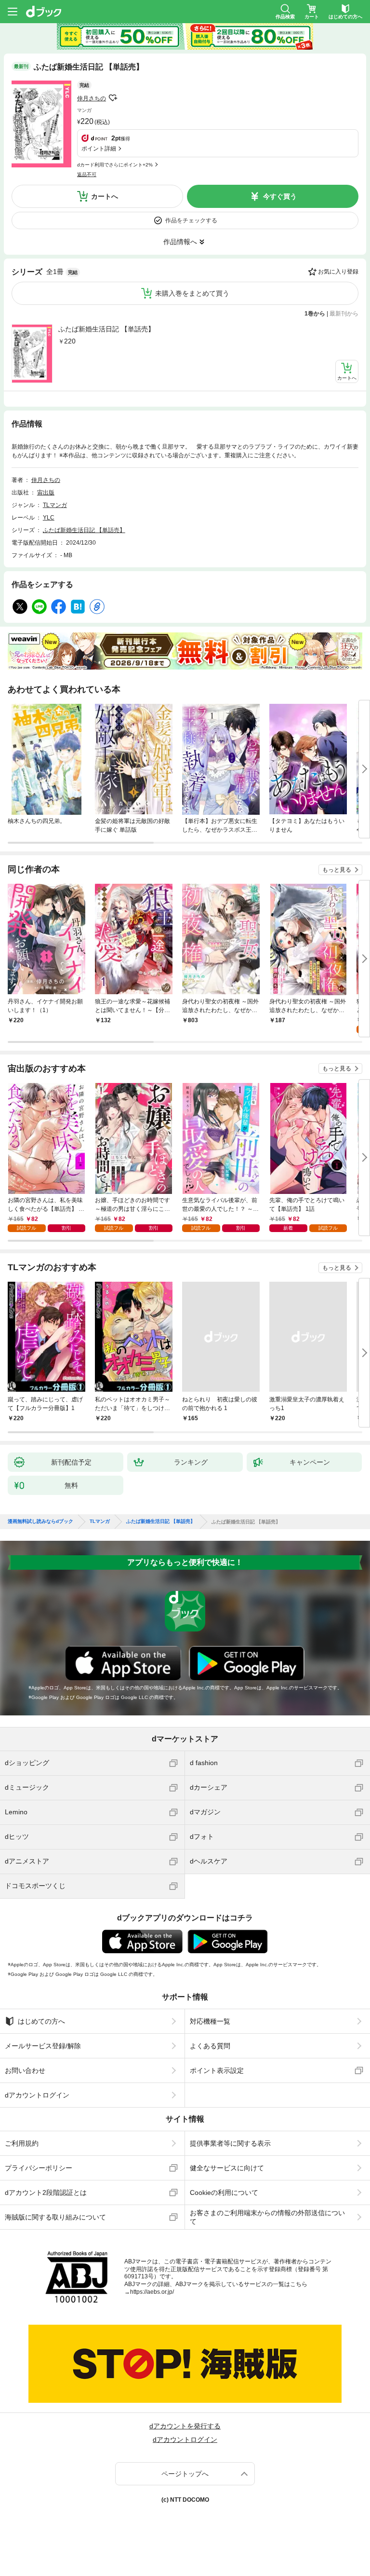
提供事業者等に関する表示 (230, 2143)
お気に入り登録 (338, 272)
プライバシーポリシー (39, 2168)
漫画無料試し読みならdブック (40, 1521)
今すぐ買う (280, 196)
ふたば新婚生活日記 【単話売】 (106, 329)
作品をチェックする (191, 220)
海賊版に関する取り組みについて (55, 2217)
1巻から (315, 314)
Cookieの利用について (224, 2192)
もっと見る (337, 870)
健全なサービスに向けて (227, 2168)
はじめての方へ (41, 2021)
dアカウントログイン (37, 2095)
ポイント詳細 (99, 149)
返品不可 (87, 174)
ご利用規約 (22, 2143)
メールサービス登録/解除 (43, 2046)
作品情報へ (180, 242)
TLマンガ (55, 505)
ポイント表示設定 (217, 2070)
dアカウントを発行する (185, 2426)
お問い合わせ (25, 2070)
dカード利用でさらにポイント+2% (115, 165)
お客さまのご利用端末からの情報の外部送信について (267, 2217)
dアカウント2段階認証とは (46, 2192)
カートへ (105, 196)
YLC (49, 518)
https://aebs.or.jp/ (152, 2292)
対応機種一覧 (210, 2021)
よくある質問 (210, 2046)
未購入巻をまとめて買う (192, 293)
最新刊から (344, 314)
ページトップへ (185, 2474)
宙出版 (46, 493)
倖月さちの (92, 98)
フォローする (113, 98)
